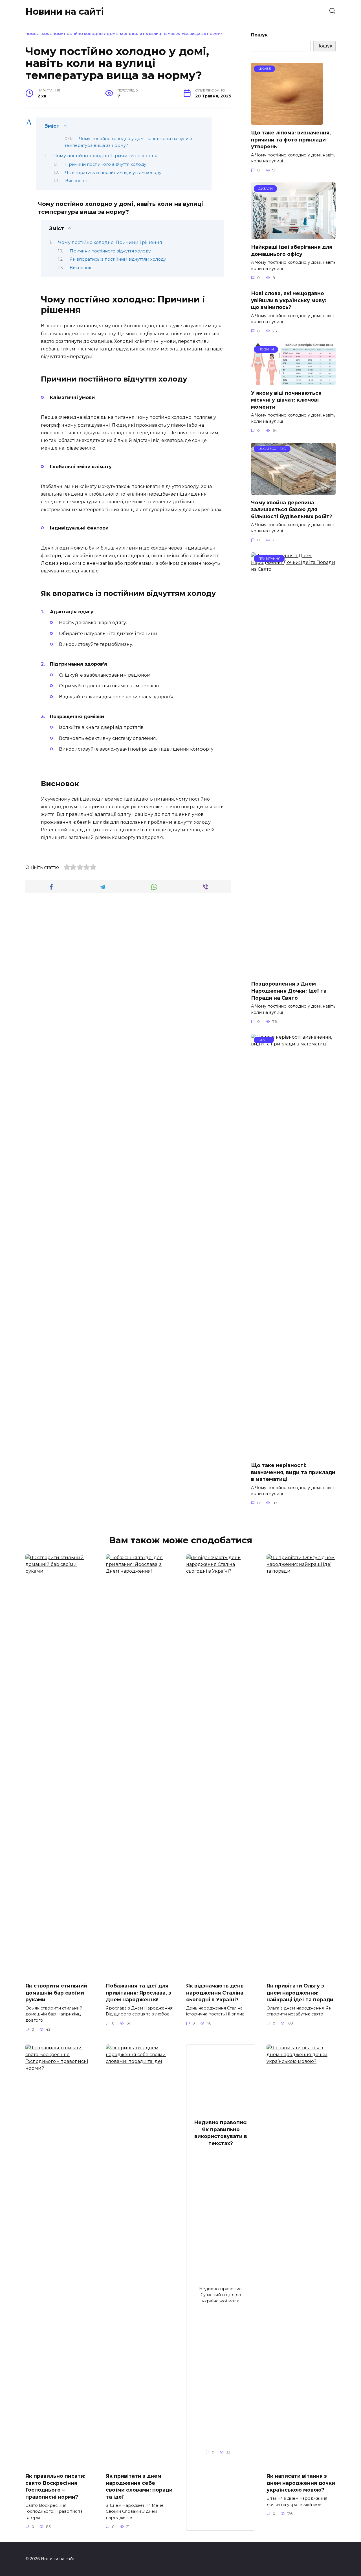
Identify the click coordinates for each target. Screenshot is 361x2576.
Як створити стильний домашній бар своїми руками (56, 1993)
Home (31, 34)
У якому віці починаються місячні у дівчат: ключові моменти (286, 400)
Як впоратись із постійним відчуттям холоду (113, 173)
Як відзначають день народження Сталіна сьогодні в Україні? (215, 1993)
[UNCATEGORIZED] (293, 491)
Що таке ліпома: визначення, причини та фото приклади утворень (291, 140)
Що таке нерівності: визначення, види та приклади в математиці (293, 1472)
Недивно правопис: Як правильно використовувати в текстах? (221, 2133)
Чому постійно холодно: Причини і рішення (106, 156)
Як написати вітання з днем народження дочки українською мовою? (301, 2483)
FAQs (44, 34)
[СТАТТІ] (293, 1454)
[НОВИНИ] (293, 381)
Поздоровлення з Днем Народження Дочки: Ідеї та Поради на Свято (289, 991)
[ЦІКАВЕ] (287, 121)
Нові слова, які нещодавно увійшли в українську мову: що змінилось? (289, 300)
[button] (124, 126)
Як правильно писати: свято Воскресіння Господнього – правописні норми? (55, 2486)
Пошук (259, 35)
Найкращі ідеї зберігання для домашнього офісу (292, 250)
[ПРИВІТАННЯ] (293, 972)
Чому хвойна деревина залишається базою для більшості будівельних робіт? (292, 509)
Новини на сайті (65, 11)
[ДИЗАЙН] (293, 236)
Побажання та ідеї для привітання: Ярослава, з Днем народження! (138, 1993)
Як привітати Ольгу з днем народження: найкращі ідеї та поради (300, 1993)
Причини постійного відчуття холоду (106, 164)
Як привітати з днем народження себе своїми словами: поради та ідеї (139, 2486)
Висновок (76, 181)
